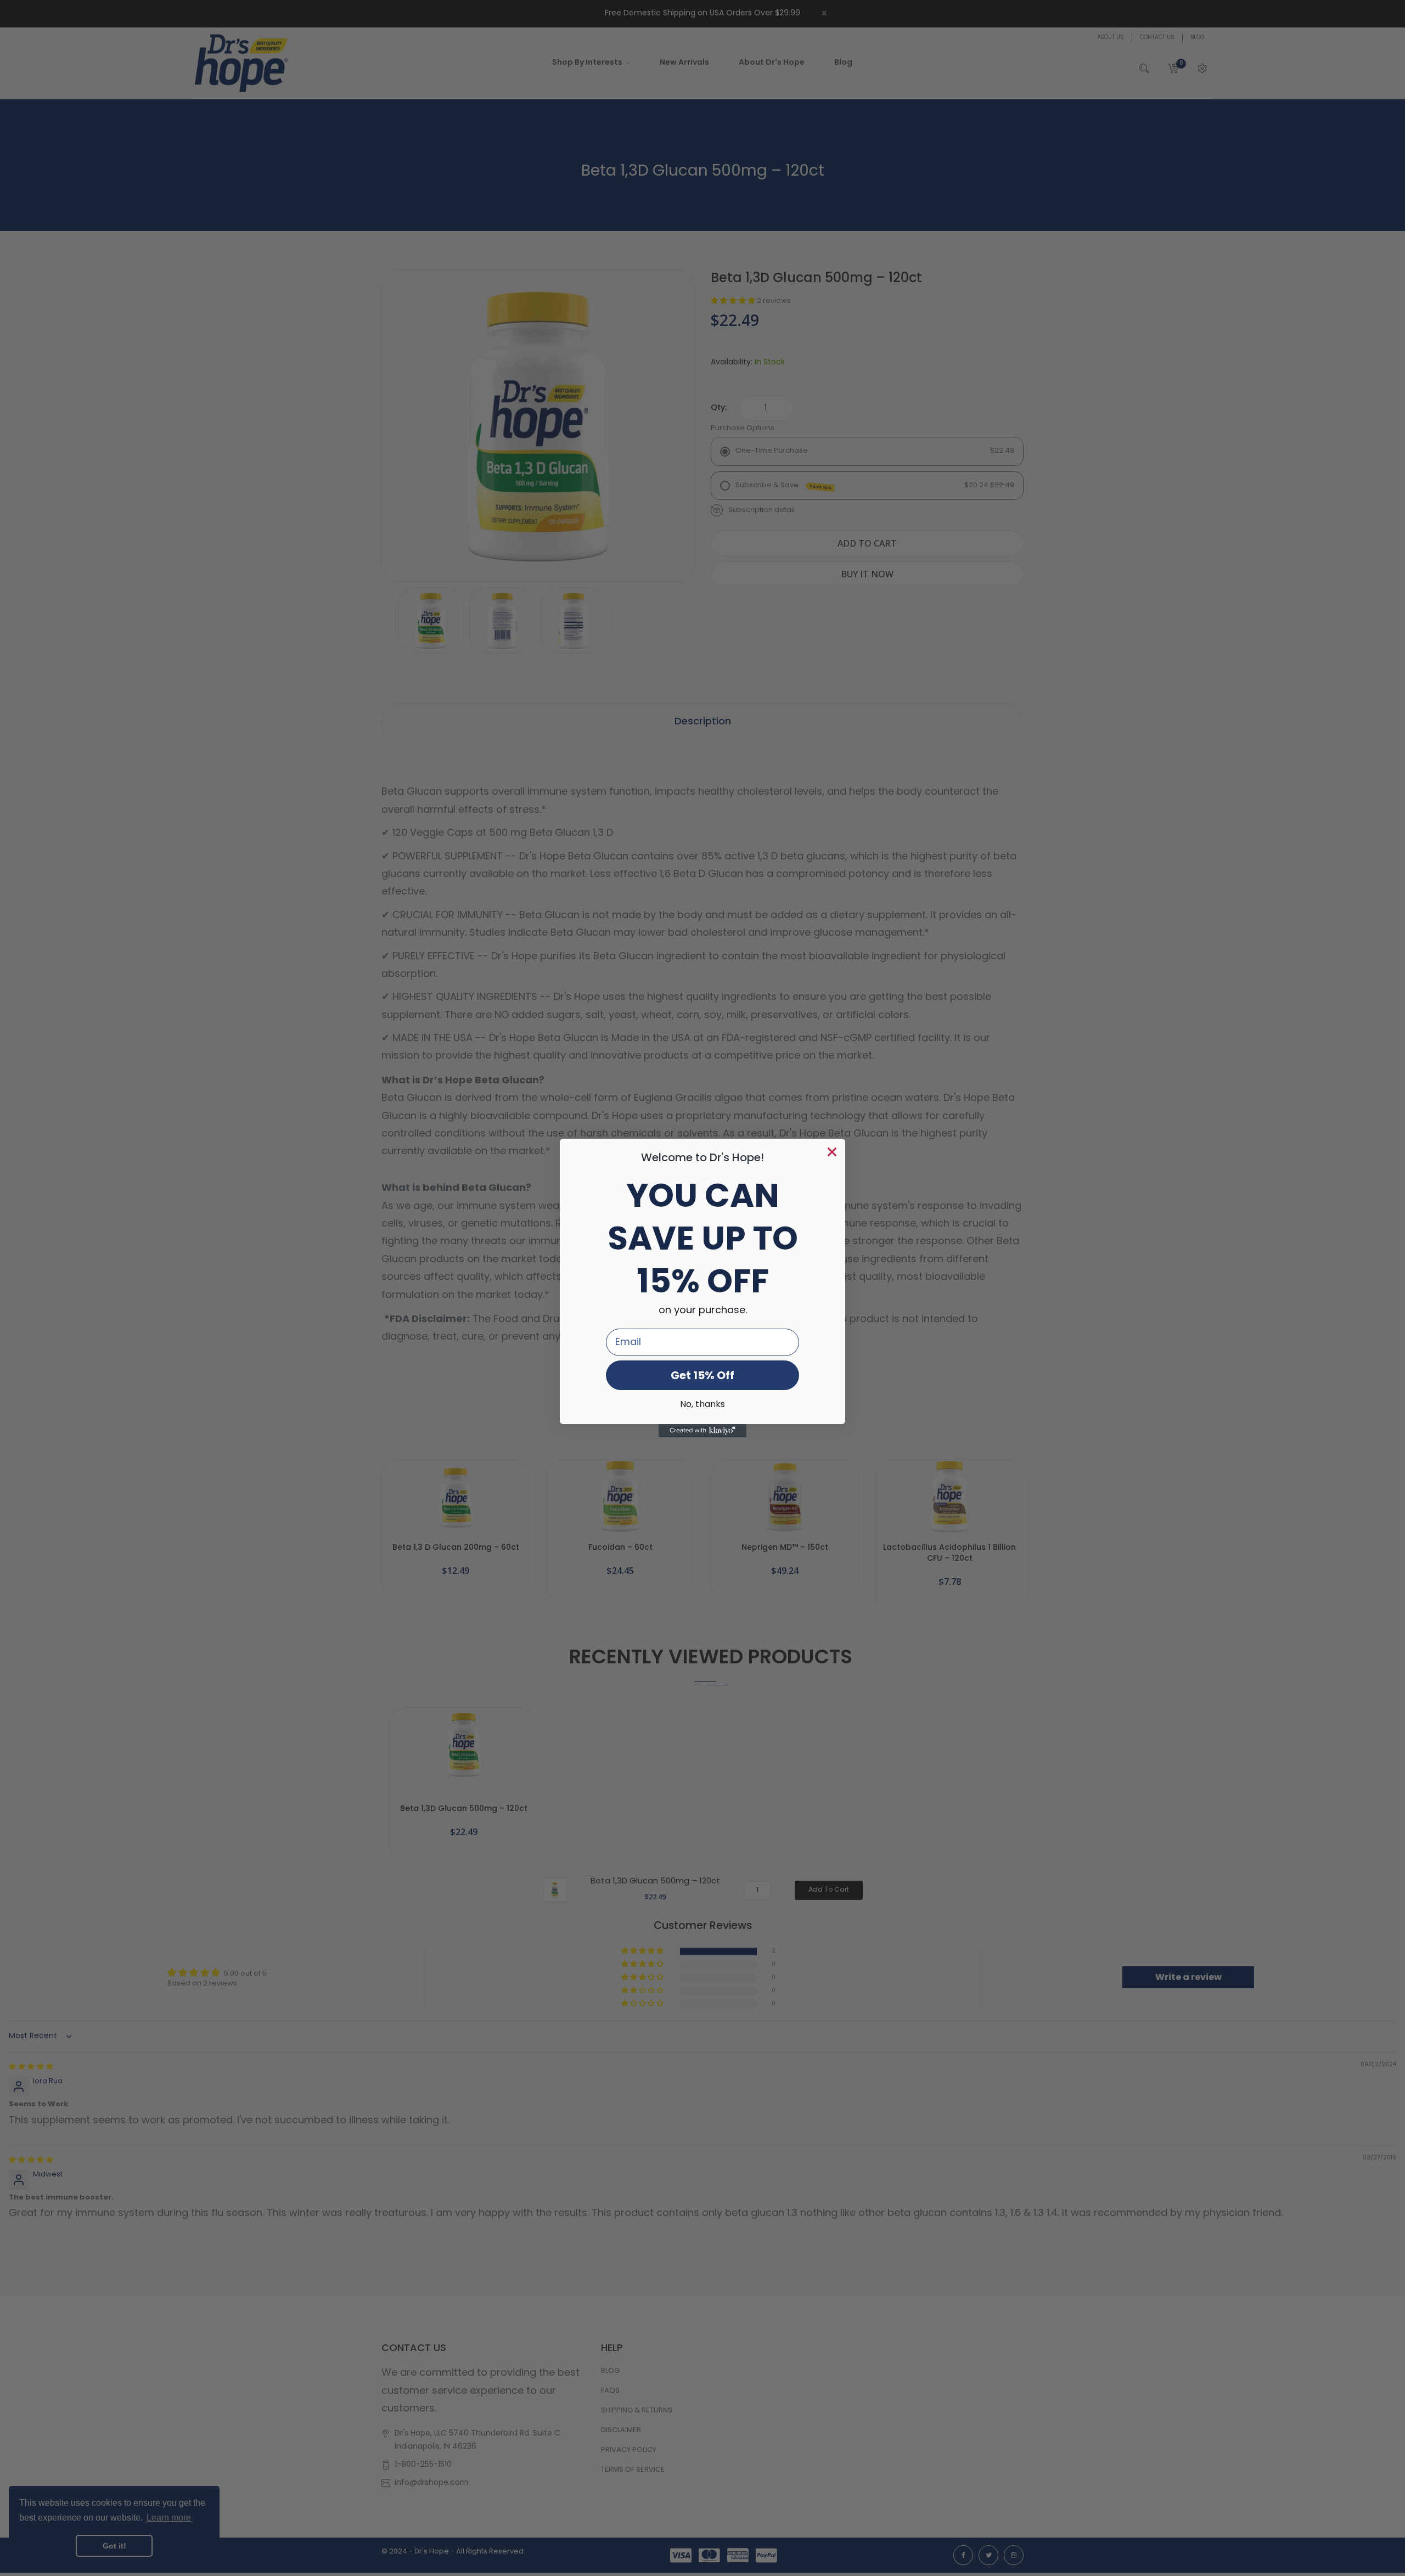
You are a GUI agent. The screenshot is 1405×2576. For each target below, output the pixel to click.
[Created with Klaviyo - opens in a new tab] (702, 1431)
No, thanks (702, 1405)
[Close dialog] (832, 1152)
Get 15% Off (702, 1375)
